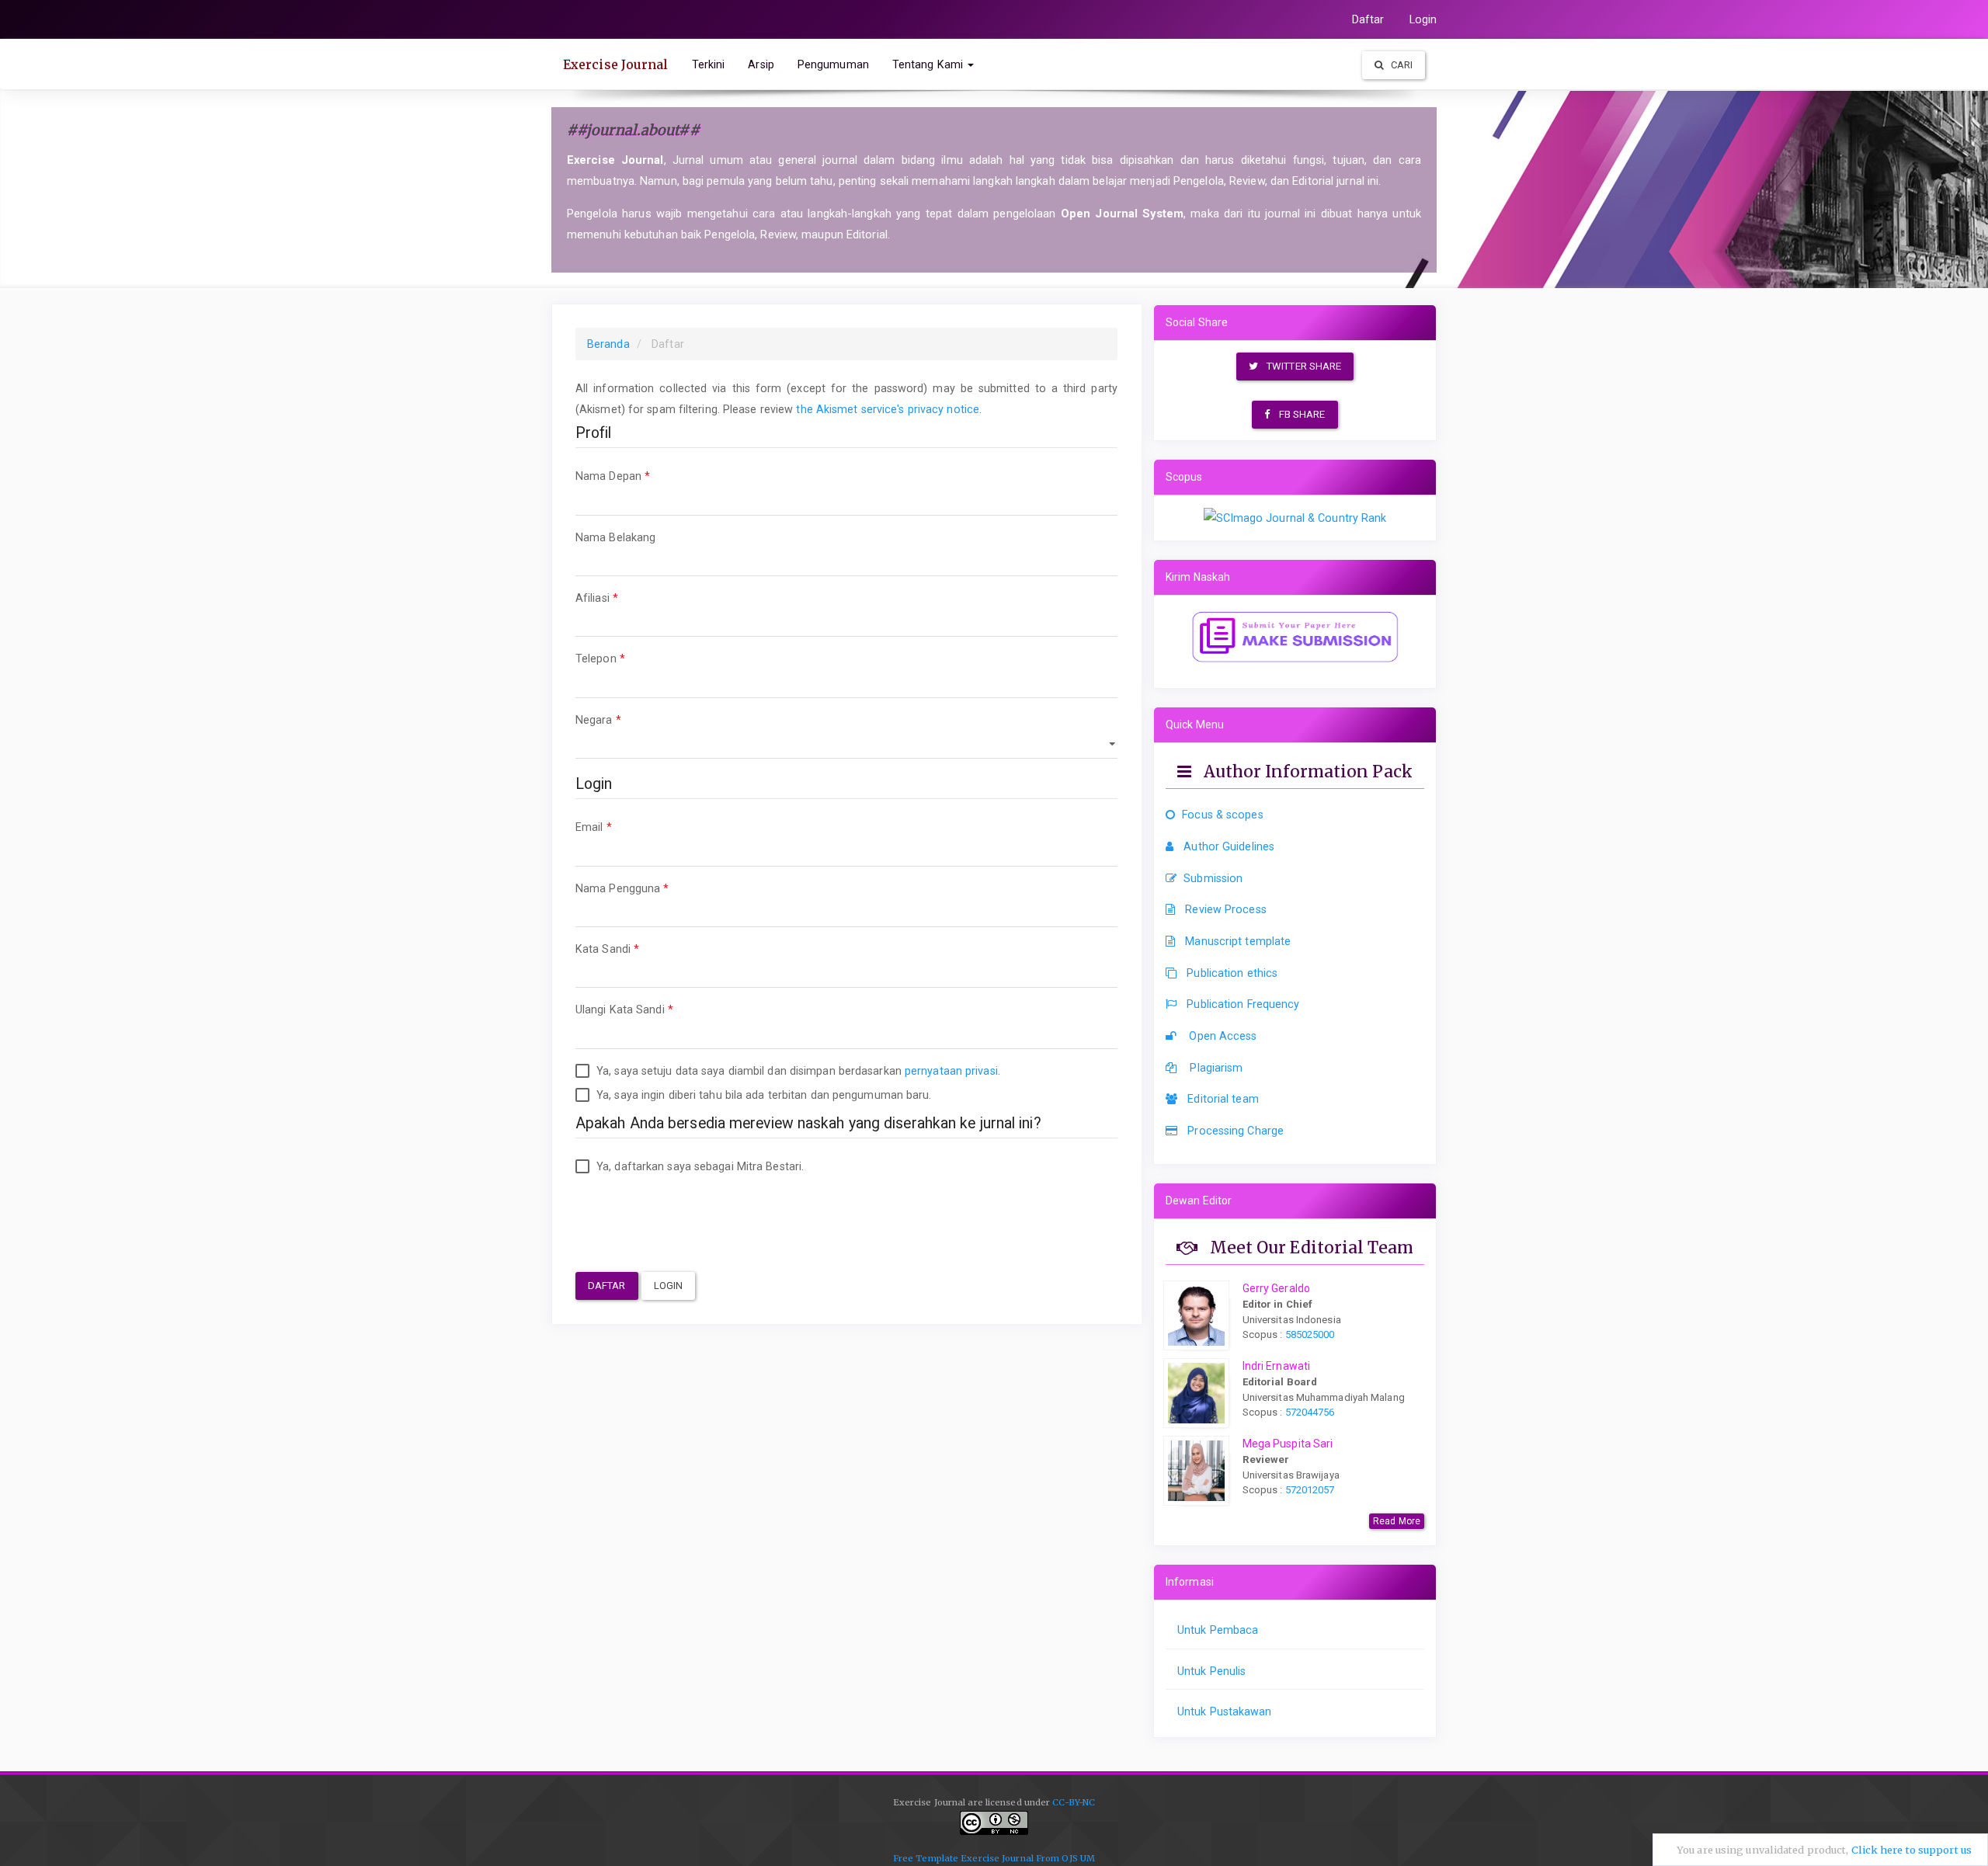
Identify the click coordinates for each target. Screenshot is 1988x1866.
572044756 (1309, 1412)
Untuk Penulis (1211, 1671)
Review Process (1225, 909)
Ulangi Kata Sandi (652, 1009)
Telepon (628, 658)
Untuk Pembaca (1218, 1630)
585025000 (1309, 1334)
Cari (1401, 65)
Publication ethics (1232, 973)
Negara (626, 719)
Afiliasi (625, 598)
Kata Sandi (635, 949)
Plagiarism (1215, 1068)
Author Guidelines (1229, 846)
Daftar (1368, 19)
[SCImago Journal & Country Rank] (1295, 517)
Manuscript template (1238, 941)
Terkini (709, 64)
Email (622, 827)
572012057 (1310, 1490)
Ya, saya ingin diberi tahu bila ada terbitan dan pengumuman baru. (763, 1095)
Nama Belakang (643, 537)
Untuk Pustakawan (1225, 1711)
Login (1423, 19)
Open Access (1221, 1036)
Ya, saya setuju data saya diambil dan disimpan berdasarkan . (797, 1071)
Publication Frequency (1243, 1004)
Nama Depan (641, 476)
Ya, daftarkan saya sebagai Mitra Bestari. (699, 1166)
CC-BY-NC (1074, 1802)
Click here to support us (1912, 1850)
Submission (1213, 878)
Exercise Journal (616, 64)
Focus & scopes (1222, 815)
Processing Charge (1236, 1131)
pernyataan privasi (951, 1071)
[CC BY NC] (994, 1830)
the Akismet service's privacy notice (888, 409)
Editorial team (1223, 1099)
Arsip (761, 64)
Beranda (608, 344)
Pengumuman (833, 64)
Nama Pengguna (650, 888)
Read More (1397, 1521)
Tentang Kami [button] (929, 64)
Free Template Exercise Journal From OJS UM (994, 1858)
